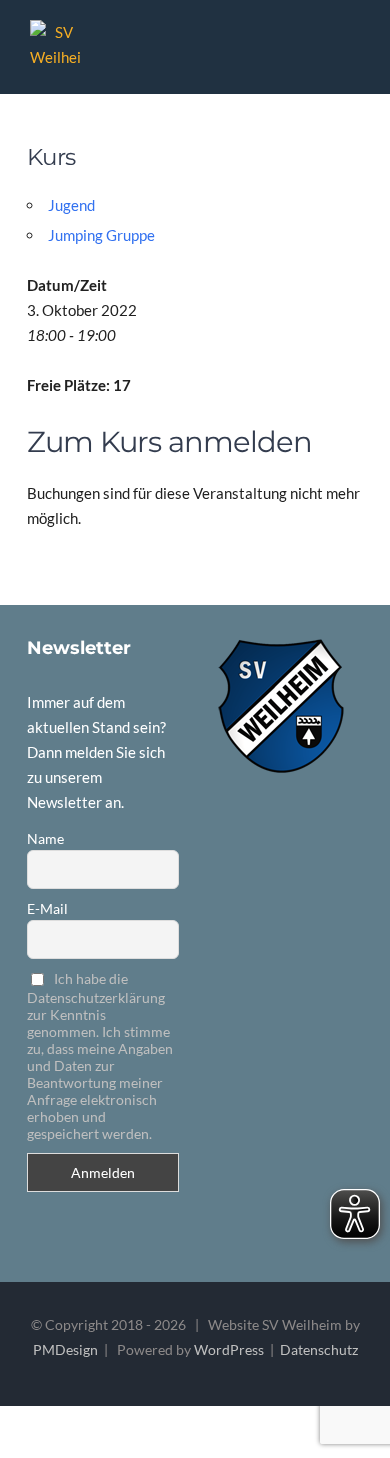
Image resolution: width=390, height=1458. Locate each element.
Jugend (71, 205)
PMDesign (65, 1349)
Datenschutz (319, 1349)
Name (45, 838)
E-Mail (47, 908)
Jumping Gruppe (101, 235)
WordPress (229, 1349)
